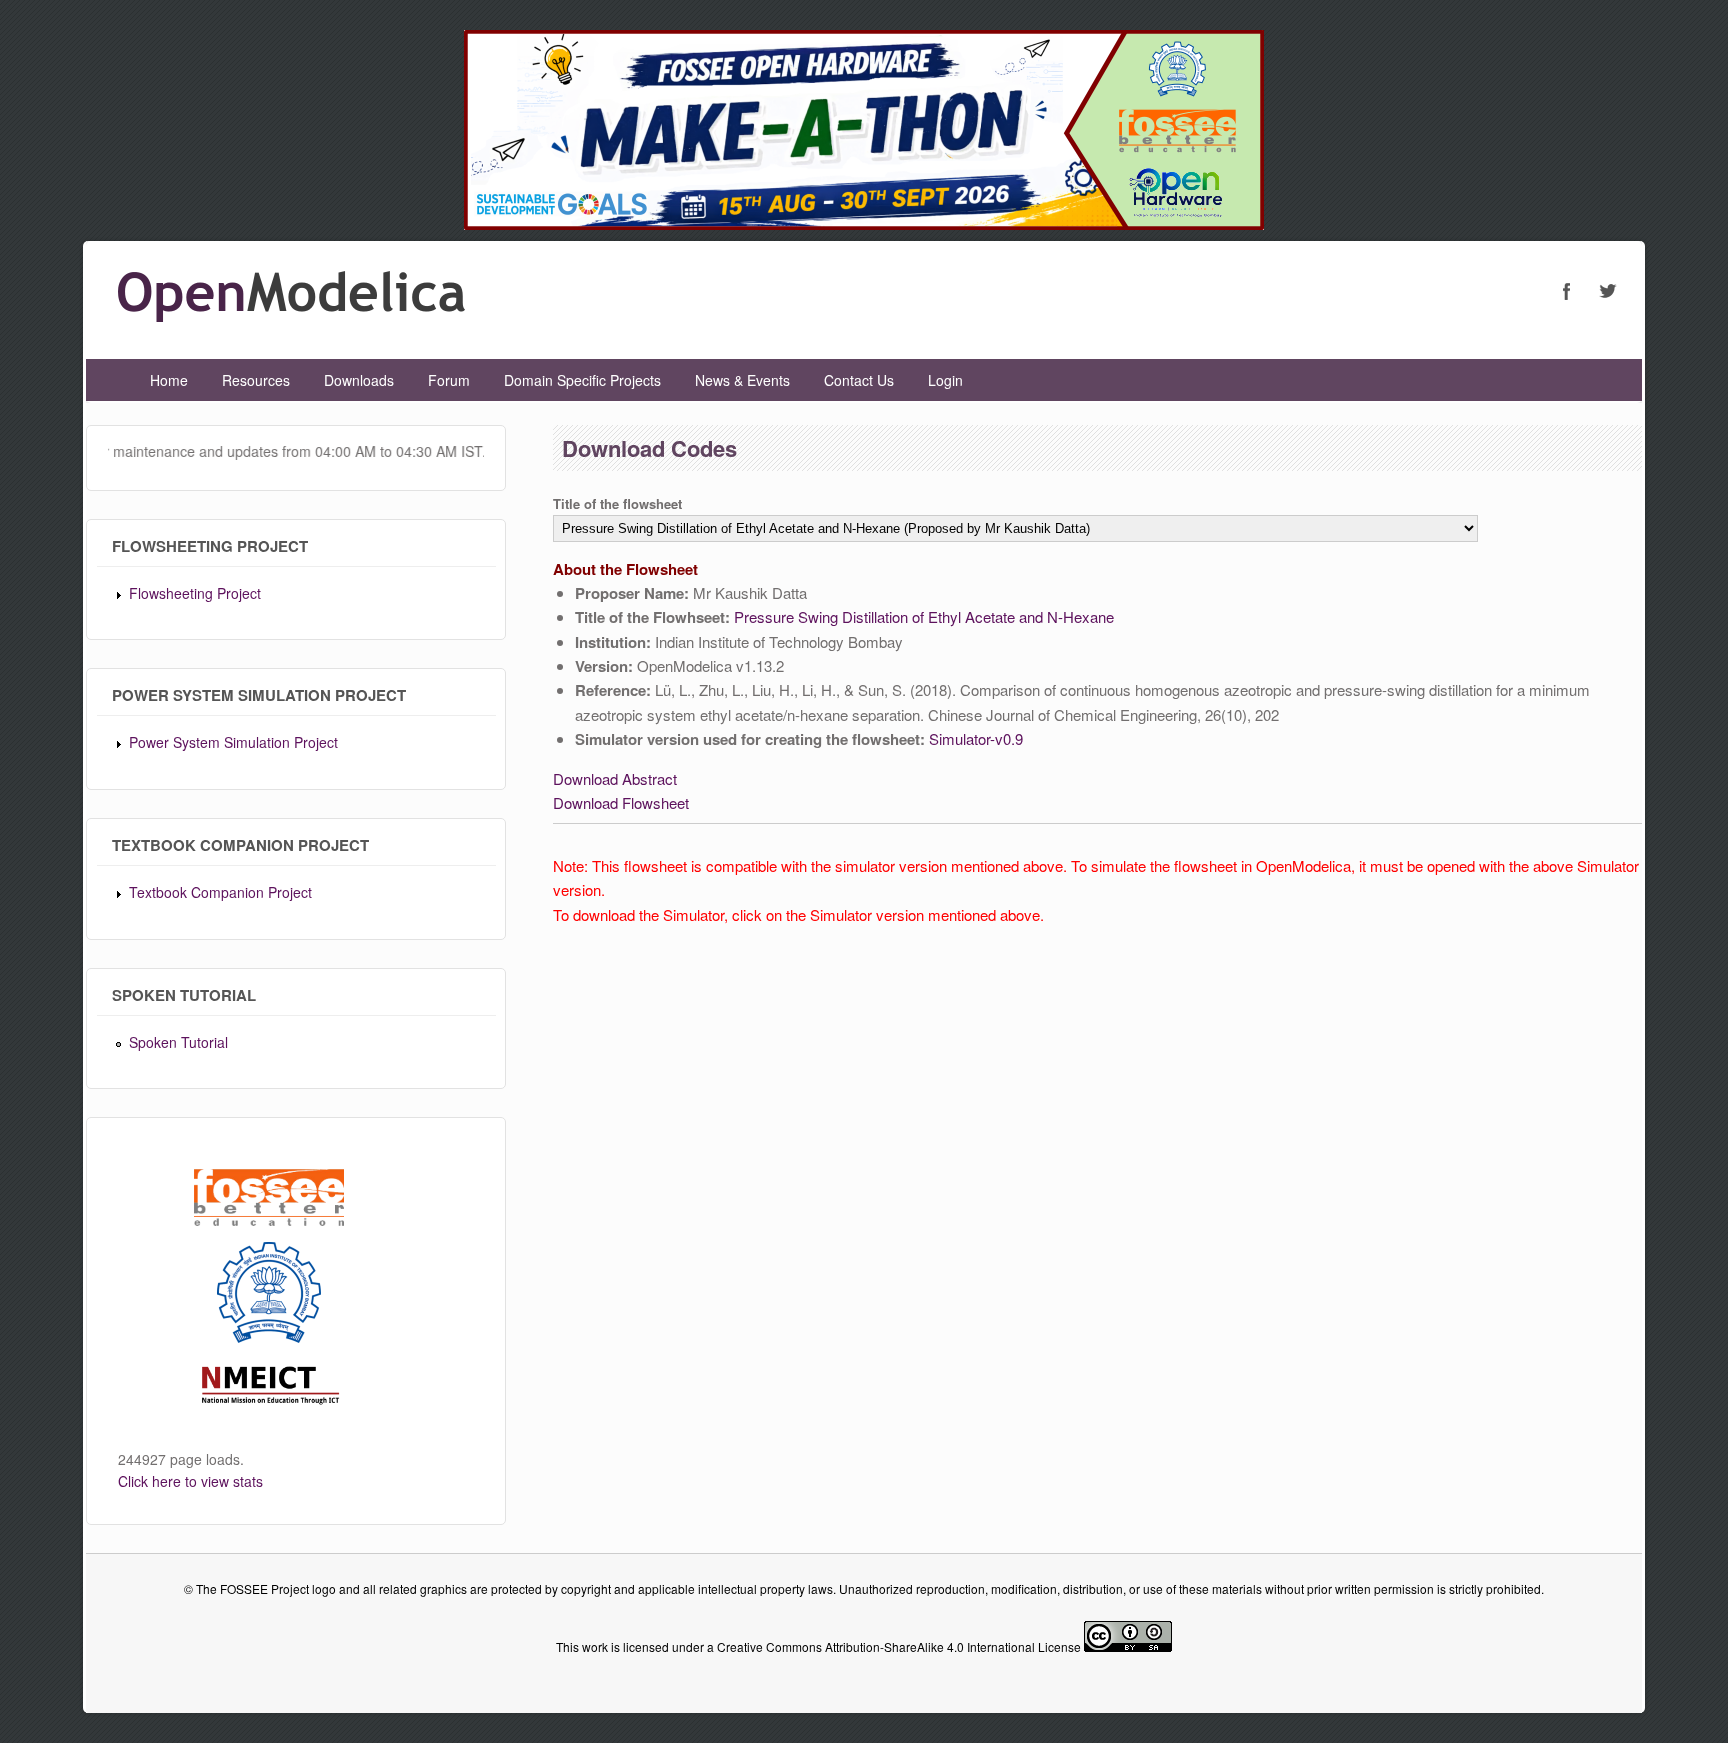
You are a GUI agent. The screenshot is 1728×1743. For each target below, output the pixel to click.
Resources (256, 380)
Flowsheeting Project (195, 593)
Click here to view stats (190, 1481)
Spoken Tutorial (178, 1042)
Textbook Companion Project (220, 892)
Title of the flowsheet (617, 503)
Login (945, 380)
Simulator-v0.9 (976, 738)
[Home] (291, 315)
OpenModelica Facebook (1567, 291)
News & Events (742, 380)
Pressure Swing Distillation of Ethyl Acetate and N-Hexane (924, 616)
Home (169, 380)
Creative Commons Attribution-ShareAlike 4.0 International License (899, 1646)
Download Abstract (615, 778)
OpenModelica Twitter (1607, 291)
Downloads (359, 380)
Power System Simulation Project (233, 742)
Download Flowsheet (621, 802)
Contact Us (859, 380)
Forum (449, 380)
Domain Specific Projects (582, 380)
